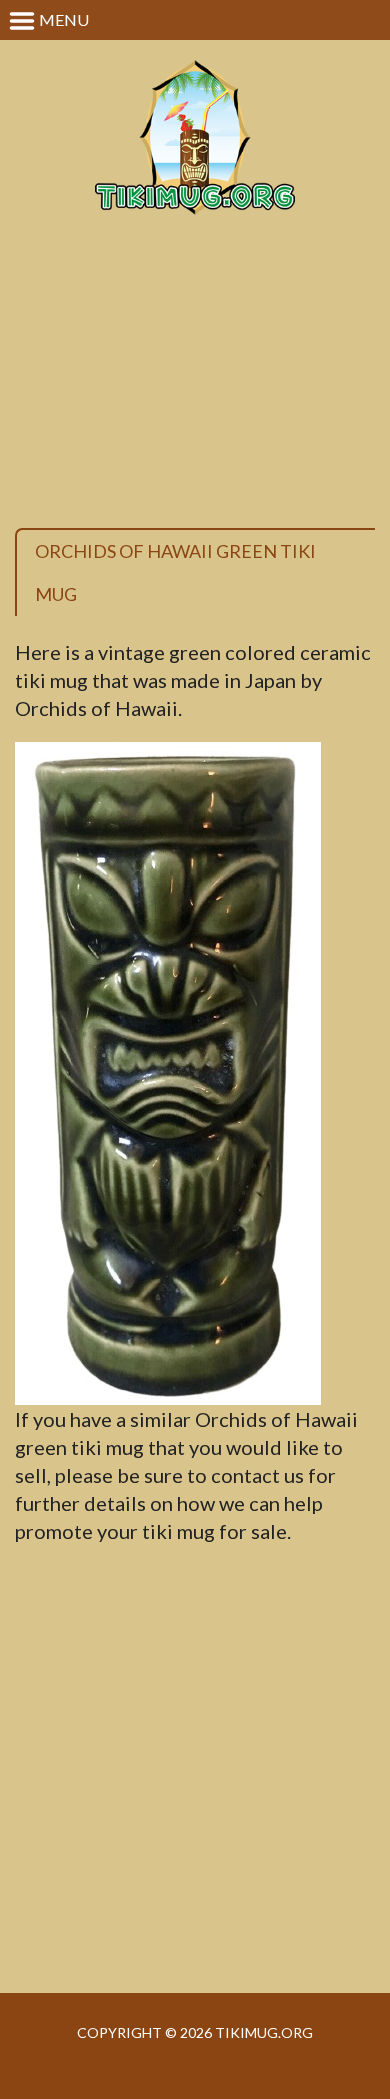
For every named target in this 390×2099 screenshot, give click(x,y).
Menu (62, 19)
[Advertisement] (195, 394)
